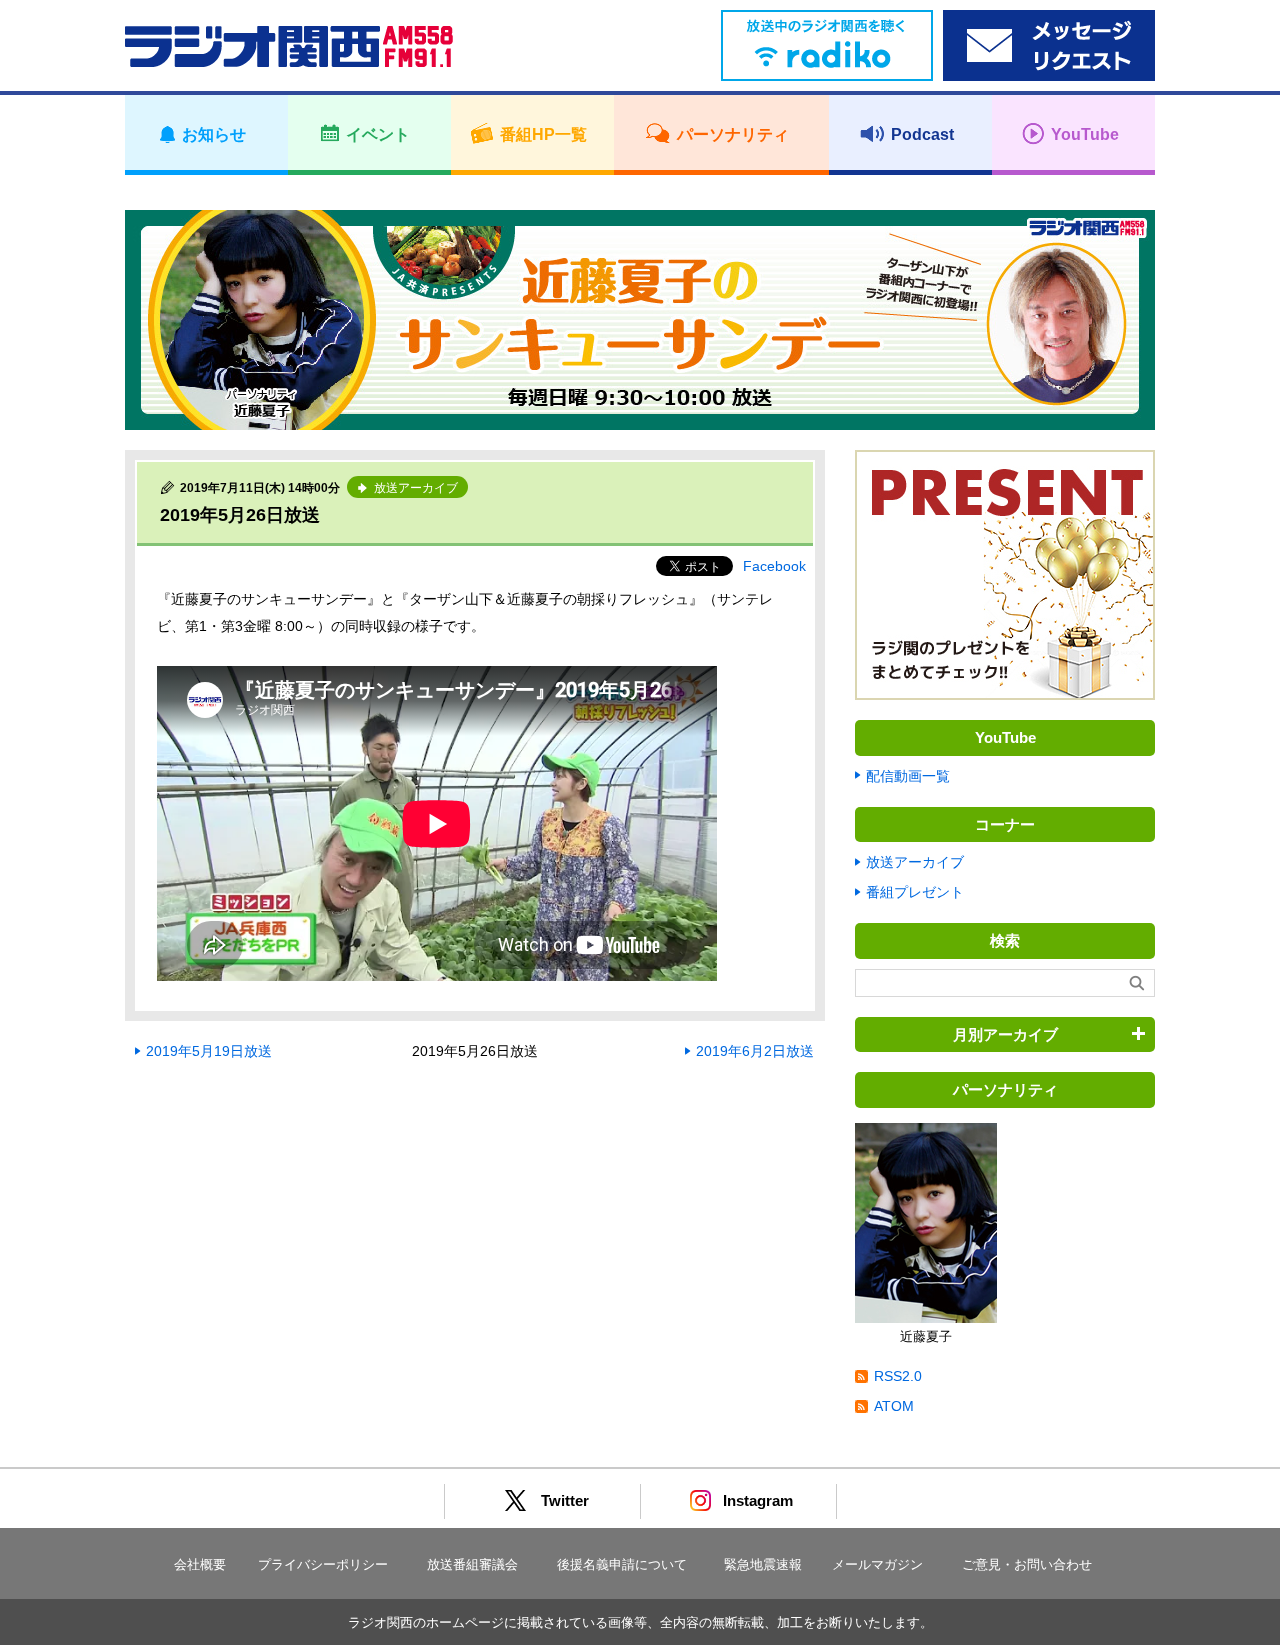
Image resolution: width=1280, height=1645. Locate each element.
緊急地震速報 (763, 1564)
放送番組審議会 (472, 1564)
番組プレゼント (915, 892)
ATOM (894, 1406)
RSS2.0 (898, 1376)
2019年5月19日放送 (209, 1051)
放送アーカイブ (915, 862)
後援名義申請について (622, 1564)
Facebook (774, 566)
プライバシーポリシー (323, 1564)
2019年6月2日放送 (755, 1051)
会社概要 (200, 1564)
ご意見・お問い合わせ (1027, 1564)
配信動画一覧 (908, 776)
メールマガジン (877, 1564)
